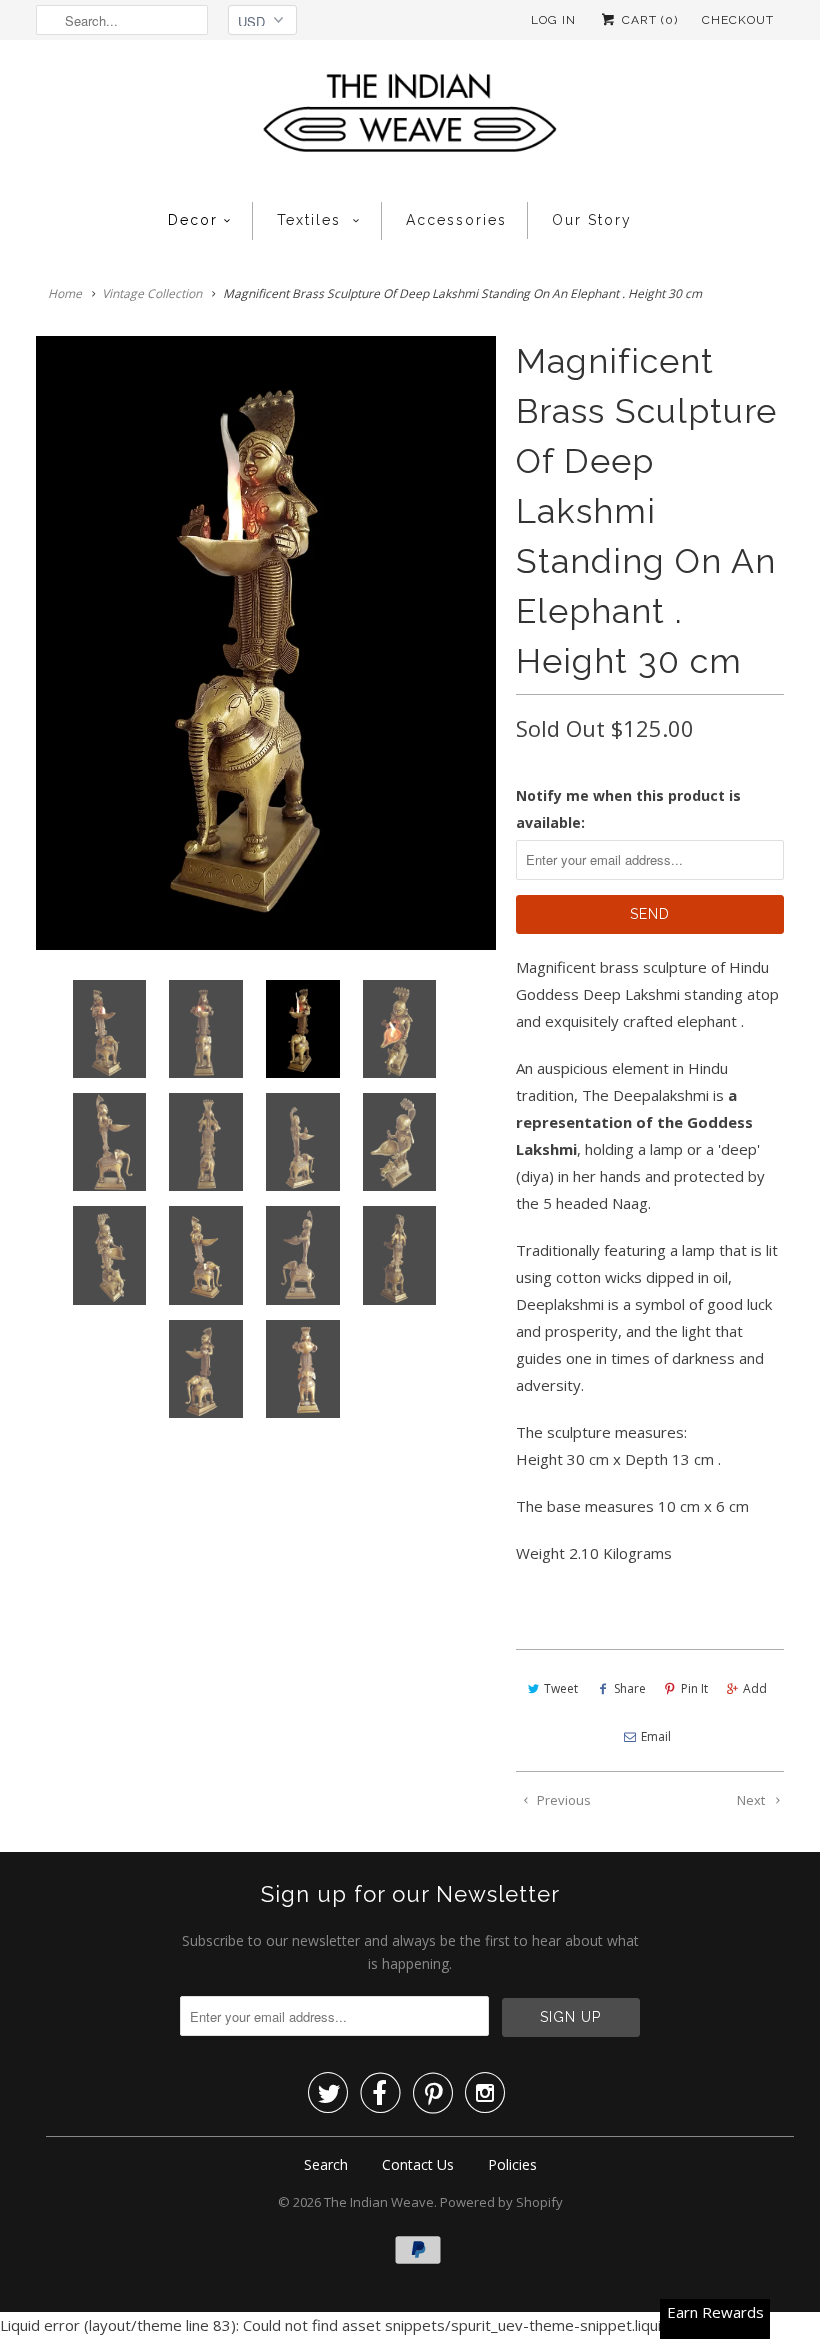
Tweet (561, 1688)
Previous (562, 1800)
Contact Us (418, 2164)
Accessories (456, 220)
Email (656, 1736)
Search (326, 2164)
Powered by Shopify (501, 2202)
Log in (553, 20)
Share (630, 1688)
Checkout (738, 20)
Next (752, 1800)
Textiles (312, 220)
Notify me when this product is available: (628, 809)
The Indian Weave (379, 2202)
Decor (193, 220)
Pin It (694, 1688)
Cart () (648, 20)
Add (755, 1688)
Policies (512, 2164)
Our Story (592, 220)
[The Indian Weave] (410, 118)
